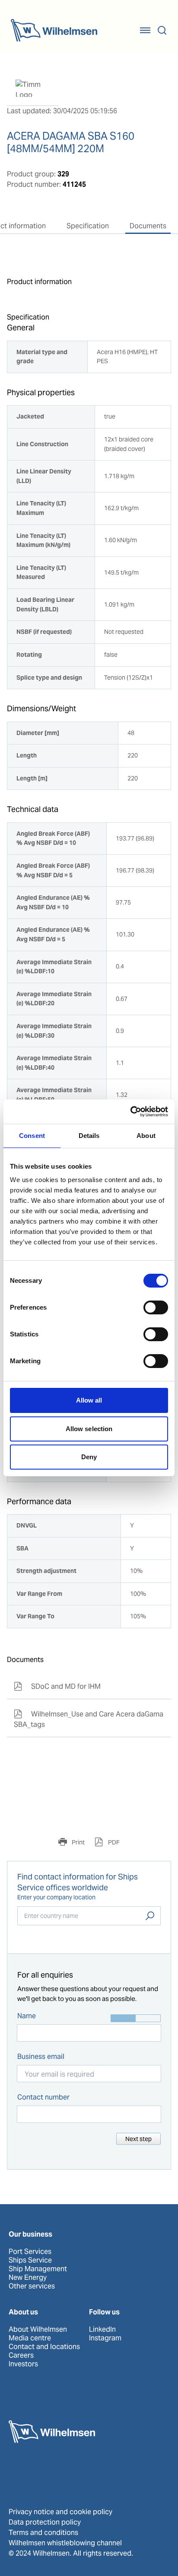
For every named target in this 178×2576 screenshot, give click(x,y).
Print (78, 1842)
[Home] (54, 30)
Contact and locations (44, 2347)
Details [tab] (89, 1136)
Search (150, 1916)
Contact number (43, 2097)
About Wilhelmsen (38, 2330)
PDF (113, 1842)
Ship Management (38, 2269)
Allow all (89, 1400)
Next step (138, 2139)
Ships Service (30, 2260)
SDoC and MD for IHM (57, 1686)
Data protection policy (45, 2522)
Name (27, 2016)
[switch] (156, 1307)
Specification (88, 226)
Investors (23, 2364)
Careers (21, 2355)
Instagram (105, 2338)
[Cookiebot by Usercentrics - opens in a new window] (130, 1112)
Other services (32, 2286)
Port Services (30, 2252)
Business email (41, 2057)
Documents (148, 226)
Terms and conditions (43, 2533)
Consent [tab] (32, 1136)
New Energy (28, 2278)
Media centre (30, 2338)
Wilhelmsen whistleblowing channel (65, 2543)
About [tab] (146, 1136)
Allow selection (89, 1429)
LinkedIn (102, 2330)
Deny (89, 1457)
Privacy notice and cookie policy (60, 2512)
